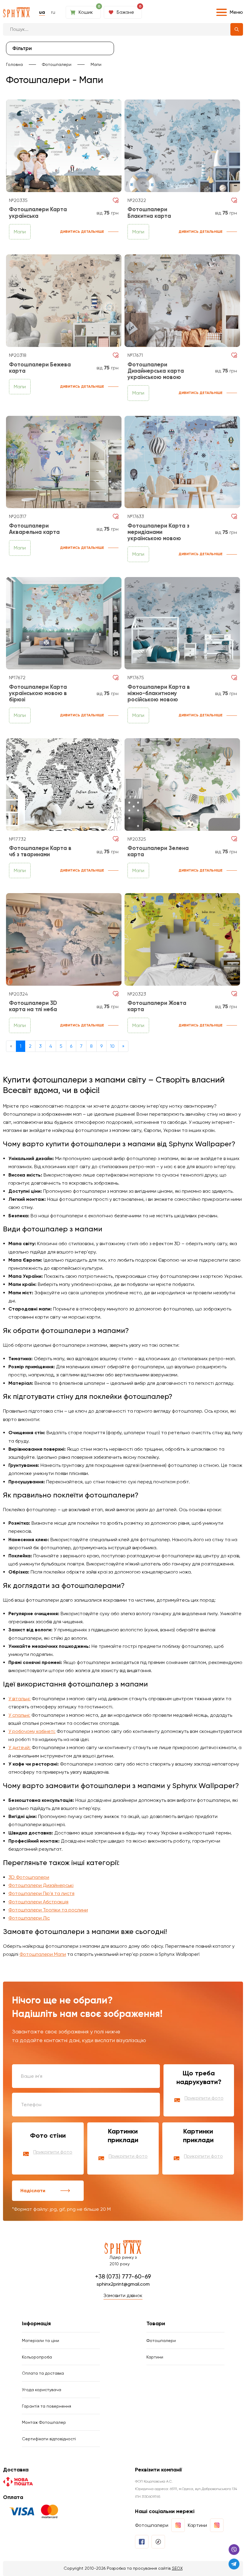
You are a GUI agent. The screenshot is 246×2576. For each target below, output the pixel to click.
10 (112, 1046)
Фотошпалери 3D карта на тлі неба (33, 1006)
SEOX (177, 2568)
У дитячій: (19, 1747)
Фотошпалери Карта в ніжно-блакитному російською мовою (159, 693)
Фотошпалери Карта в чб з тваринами (40, 851)
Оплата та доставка (43, 2373)
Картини (155, 2357)
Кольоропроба (37, 2357)
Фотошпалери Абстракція (38, 1902)
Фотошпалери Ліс (29, 1918)
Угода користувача (42, 2390)
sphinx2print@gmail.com (123, 2284)
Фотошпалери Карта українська (38, 213)
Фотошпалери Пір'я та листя (41, 1893)
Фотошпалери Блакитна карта (149, 213)
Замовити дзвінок (123, 2295)
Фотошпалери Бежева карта (40, 368)
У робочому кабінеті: (32, 1731)
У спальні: (19, 1715)
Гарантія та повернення (46, 2406)
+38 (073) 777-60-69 (123, 2276)
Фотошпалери (57, 64)
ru (53, 12)
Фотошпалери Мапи (43, 1954)
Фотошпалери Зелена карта (158, 851)
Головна (14, 64)
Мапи (96, 64)
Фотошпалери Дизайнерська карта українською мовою (156, 371)
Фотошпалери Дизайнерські (41, 1885)
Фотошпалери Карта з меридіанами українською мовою (158, 532)
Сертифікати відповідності (49, 2439)
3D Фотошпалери (29, 1877)
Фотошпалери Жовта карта (157, 1006)
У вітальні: (19, 1699)
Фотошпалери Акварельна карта (34, 529)
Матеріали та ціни (40, 2341)
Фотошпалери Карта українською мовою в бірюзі (38, 693)
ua (42, 12)
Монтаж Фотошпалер (44, 2422)
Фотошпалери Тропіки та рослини (48, 1910)
